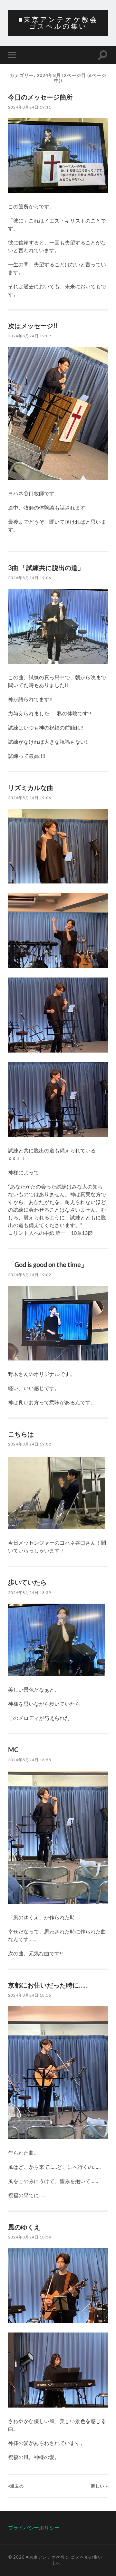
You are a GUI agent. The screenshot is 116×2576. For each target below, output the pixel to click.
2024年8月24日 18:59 (30, 1593)
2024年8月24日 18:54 (30, 2237)
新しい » (99, 2486)
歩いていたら (27, 1582)
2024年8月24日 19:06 (30, 578)
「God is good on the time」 (48, 1264)
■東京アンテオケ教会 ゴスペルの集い (58, 23)
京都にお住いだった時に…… (48, 1985)
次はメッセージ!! (33, 326)
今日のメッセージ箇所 (40, 97)
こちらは (21, 1434)
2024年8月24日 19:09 (30, 336)
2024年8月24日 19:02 (30, 1275)
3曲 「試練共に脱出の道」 (46, 568)
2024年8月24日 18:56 (30, 1995)
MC (13, 1750)
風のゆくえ (24, 2227)
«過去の (16, 2486)
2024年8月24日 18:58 (30, 1760)
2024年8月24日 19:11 (30, 107)
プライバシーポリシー (34, 2528)
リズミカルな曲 (31, 787)
